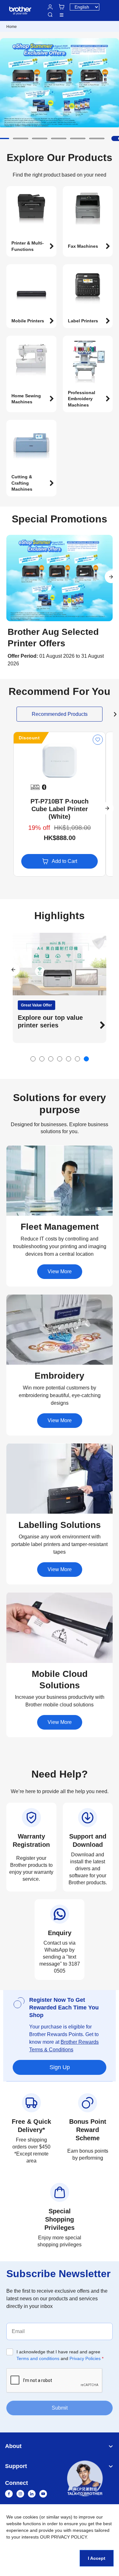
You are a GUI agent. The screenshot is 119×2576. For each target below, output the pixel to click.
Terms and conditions (38, 2358)
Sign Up (60, 2067)
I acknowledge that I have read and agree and (60, 2355)
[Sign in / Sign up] (50, 7)
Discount (29, 738)
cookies (30, 2517)
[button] (21, 138)
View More (60, 1271)
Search (50, 15)
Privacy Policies (85, 2358)
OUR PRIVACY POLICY (63, 2537)
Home (12, 27)
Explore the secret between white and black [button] (55, 1021)
